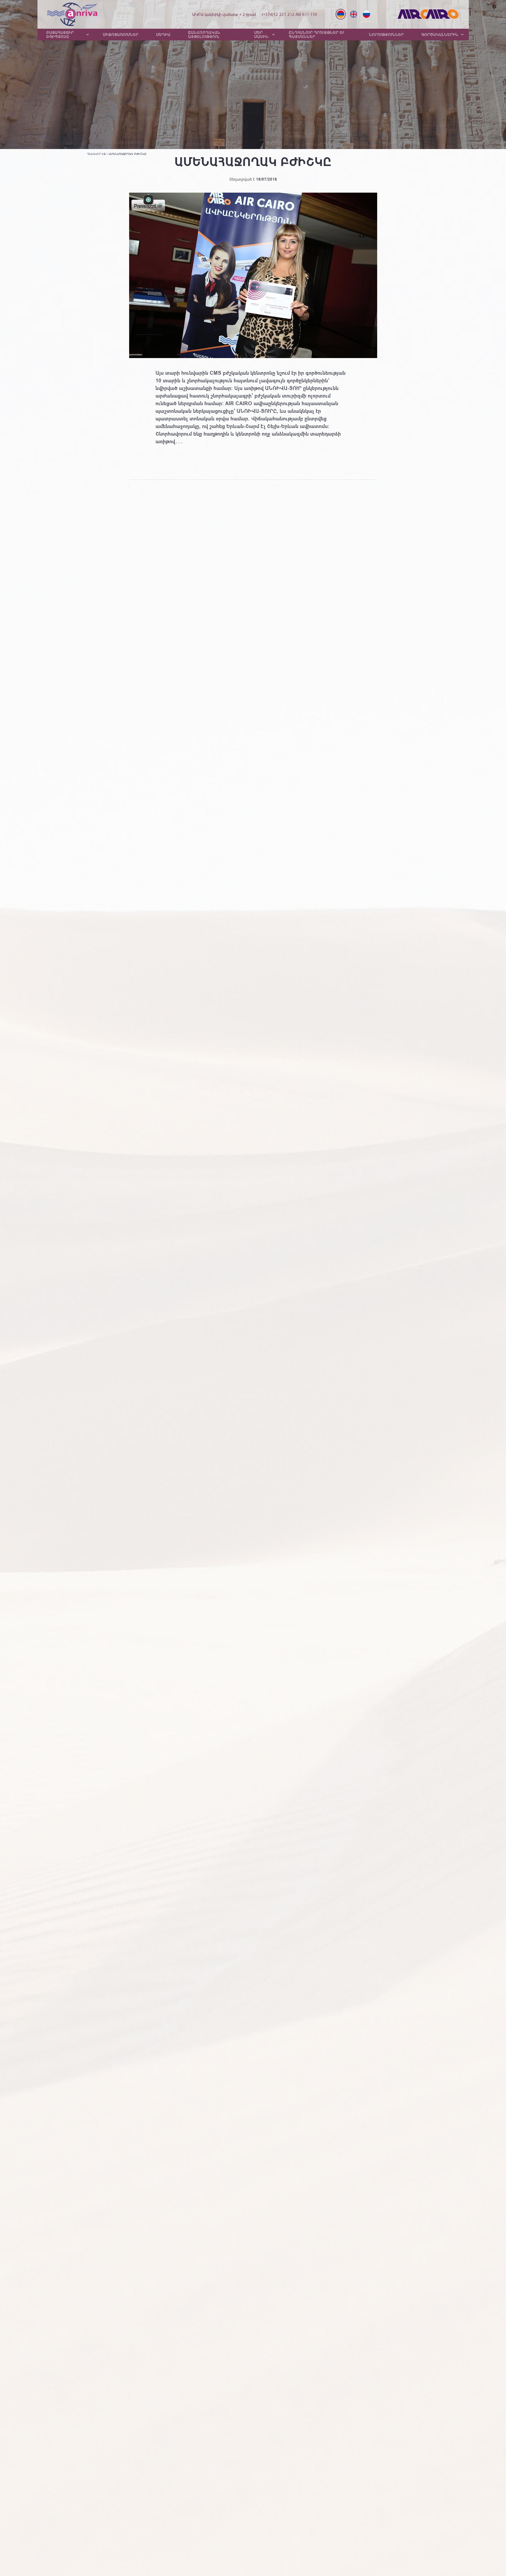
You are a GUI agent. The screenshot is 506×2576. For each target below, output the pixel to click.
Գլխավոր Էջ (96, 154)
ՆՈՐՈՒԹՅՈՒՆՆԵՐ (386, 35)
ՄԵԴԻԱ (163, 35)
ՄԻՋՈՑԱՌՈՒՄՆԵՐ (121, 35)
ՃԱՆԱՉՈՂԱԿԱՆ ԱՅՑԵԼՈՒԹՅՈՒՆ (204, 35)
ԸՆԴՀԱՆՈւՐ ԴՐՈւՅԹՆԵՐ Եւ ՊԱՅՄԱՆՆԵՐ (316, 35)
